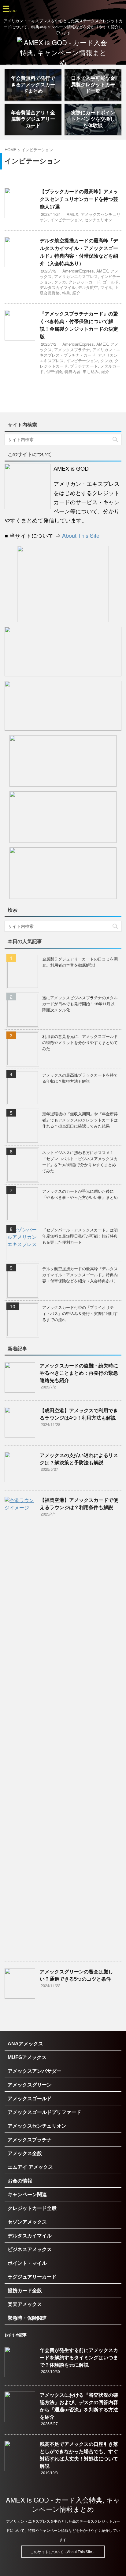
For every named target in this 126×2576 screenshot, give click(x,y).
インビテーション (66, 220)
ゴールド (111, 282)
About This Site (81, 535)
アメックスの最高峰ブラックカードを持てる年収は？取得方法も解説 (80, 1078)
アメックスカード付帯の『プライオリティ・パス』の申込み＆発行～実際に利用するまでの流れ (80, 1313)
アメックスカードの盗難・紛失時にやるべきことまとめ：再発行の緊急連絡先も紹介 (79, 1373)
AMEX (72, 214)
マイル (106, 287)
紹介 (76, 293)
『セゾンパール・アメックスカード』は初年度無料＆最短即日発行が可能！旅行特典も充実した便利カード (80, 1236)
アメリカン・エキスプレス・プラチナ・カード (80, 352)
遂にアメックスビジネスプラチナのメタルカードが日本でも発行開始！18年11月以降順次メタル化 (80, 1004)
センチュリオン (98, 220)
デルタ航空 (88, 287)
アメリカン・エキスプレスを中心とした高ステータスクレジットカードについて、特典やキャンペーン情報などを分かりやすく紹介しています (63, 2530)
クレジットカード (84, 282)
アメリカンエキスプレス (76, 276)
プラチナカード (84, 366)
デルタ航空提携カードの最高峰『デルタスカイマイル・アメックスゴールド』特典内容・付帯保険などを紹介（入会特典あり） (80, 1275)
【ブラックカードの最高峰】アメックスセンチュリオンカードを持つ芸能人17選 (79, 199)
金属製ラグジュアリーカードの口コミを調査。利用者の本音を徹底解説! (80, 962)
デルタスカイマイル (58, 287)
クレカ (60, 282)
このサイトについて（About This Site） (63, 2551)
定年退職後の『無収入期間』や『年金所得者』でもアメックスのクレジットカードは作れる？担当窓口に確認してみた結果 (80, 1120)
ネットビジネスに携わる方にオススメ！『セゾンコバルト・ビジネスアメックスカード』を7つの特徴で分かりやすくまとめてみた (80, 1162)
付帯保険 (54, 371)
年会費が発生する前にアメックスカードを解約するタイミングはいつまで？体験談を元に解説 (79, 2358)
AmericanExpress (78, 271)
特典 (66, 293)
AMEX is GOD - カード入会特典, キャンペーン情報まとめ (63, 2504)
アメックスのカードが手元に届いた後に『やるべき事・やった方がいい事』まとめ (80, 1194)
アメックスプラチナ (72, 349)
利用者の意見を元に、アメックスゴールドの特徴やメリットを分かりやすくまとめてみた (80, 1042)
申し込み (91, 371)
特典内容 (72, 371)
